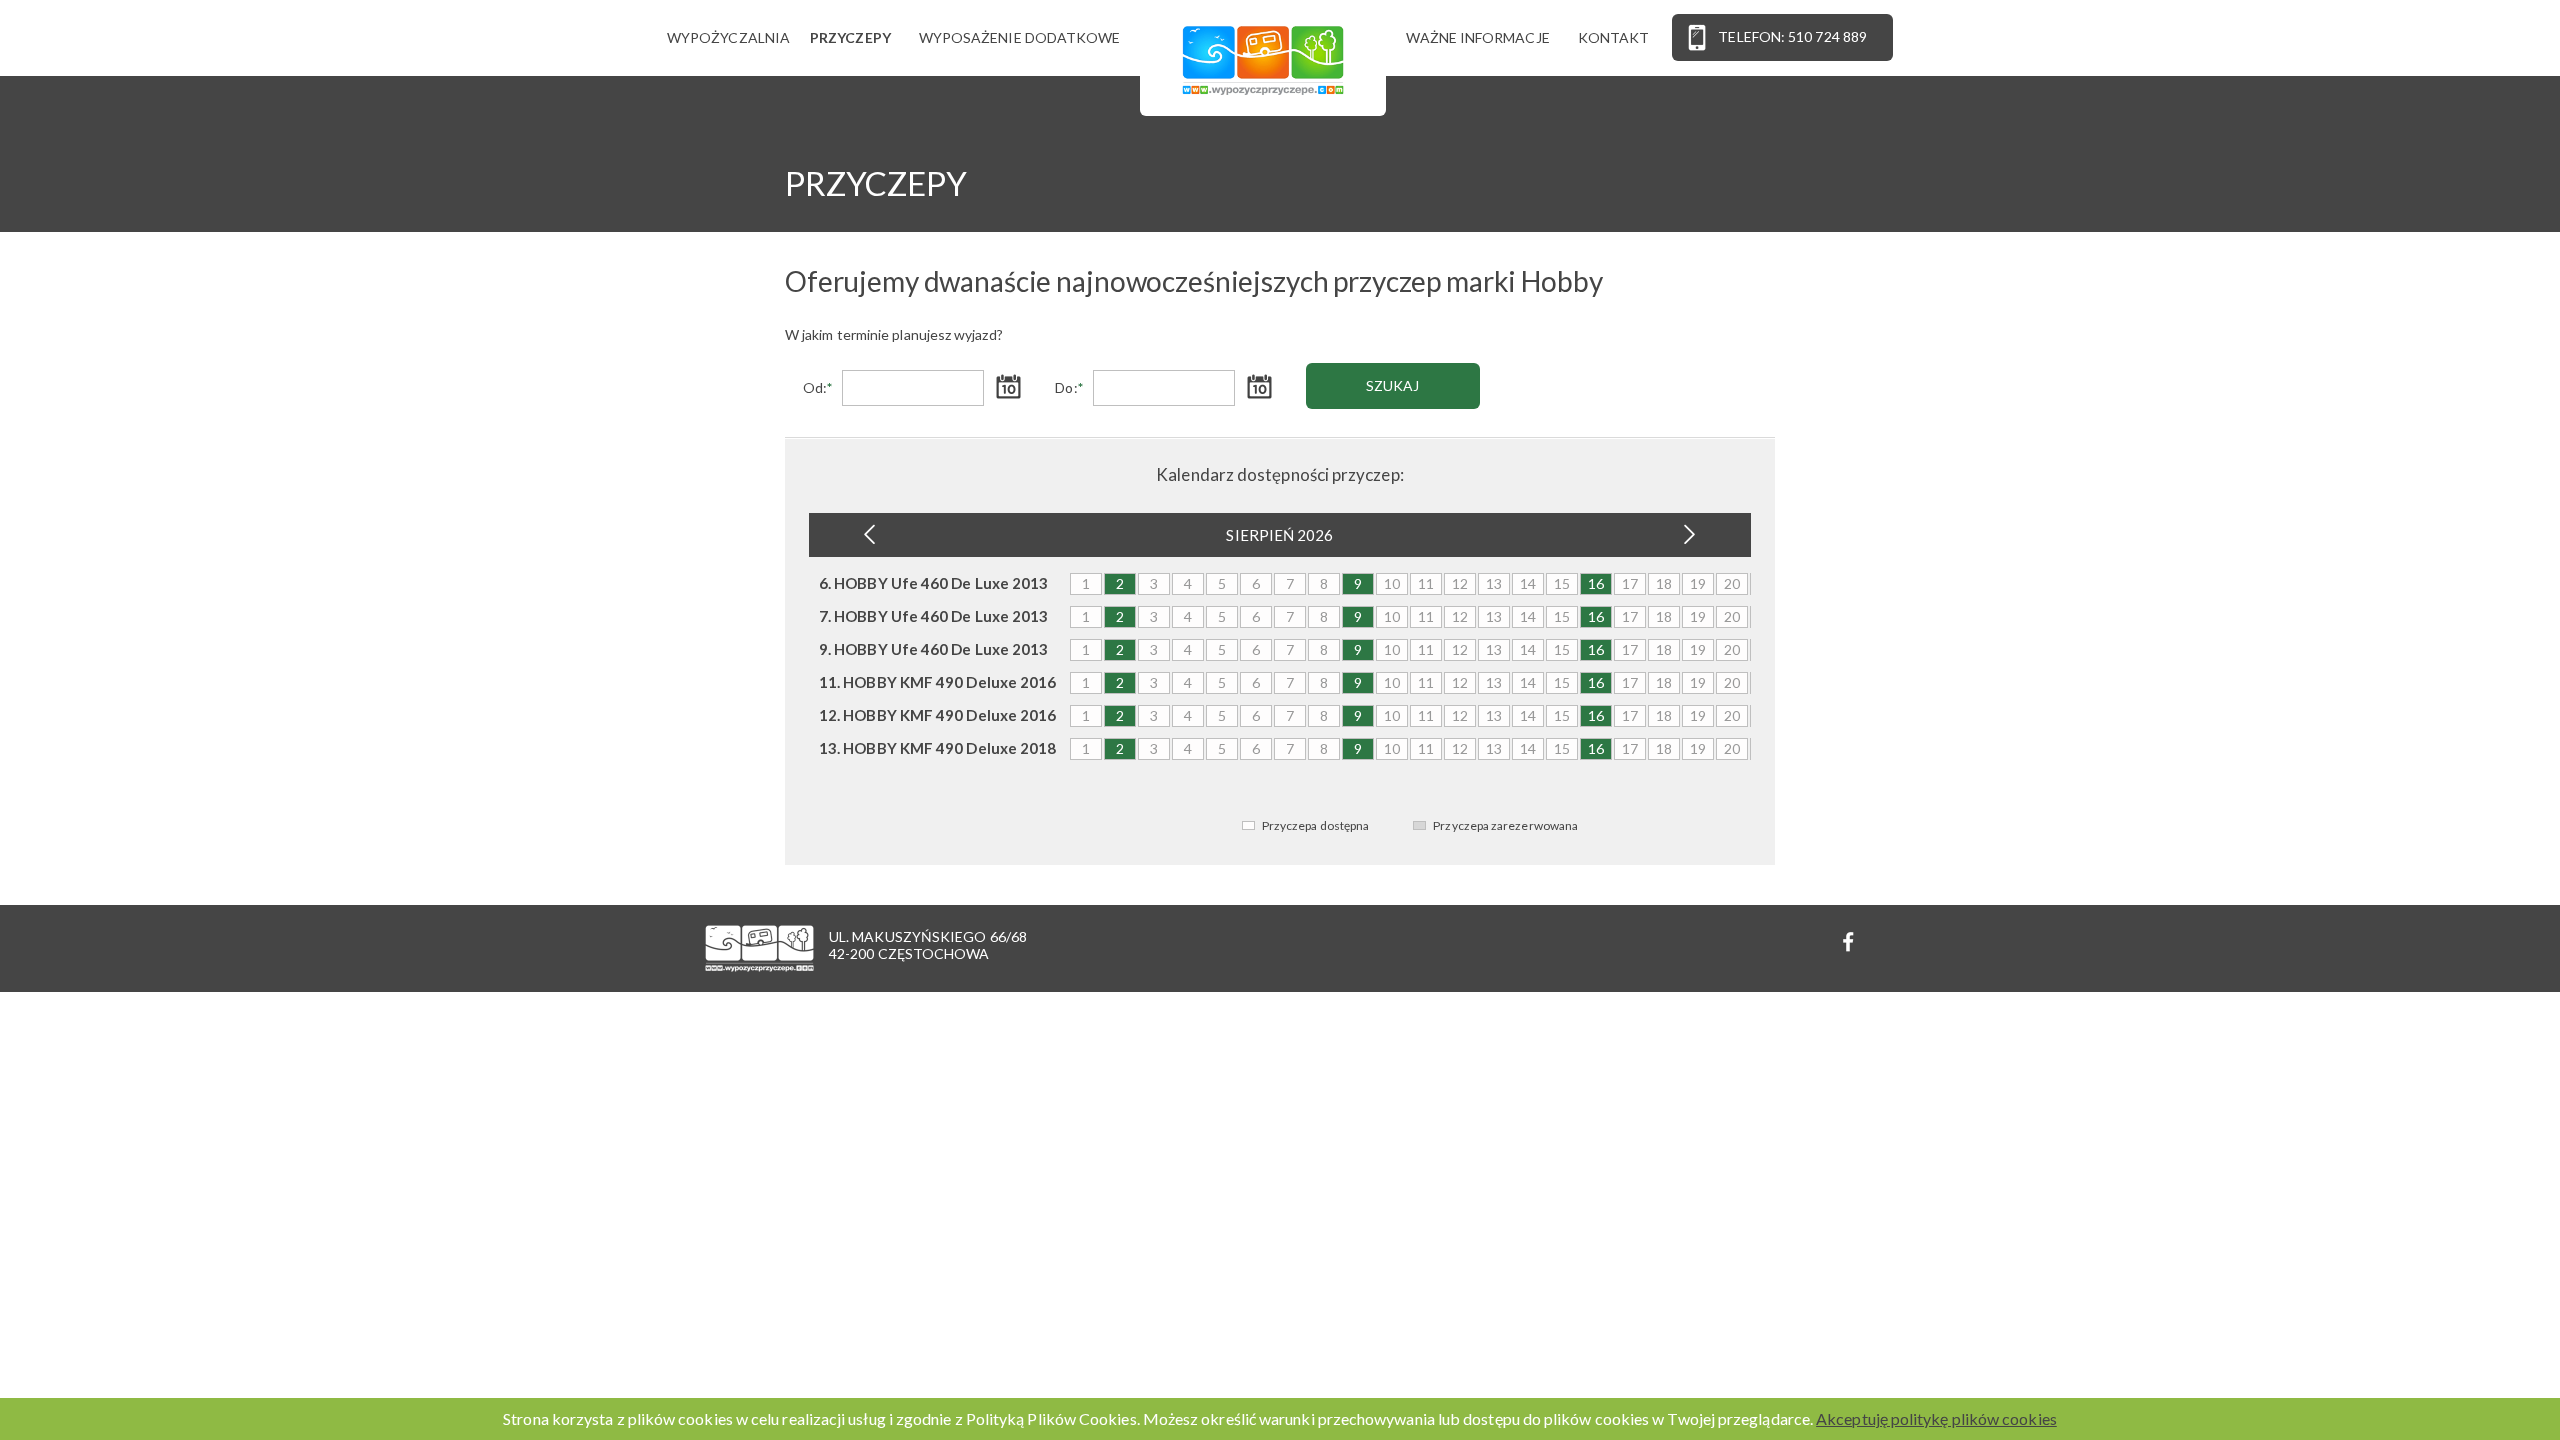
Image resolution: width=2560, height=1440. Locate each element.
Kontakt (1614, 37)
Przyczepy (850, 37)
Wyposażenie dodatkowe (1020, 37)
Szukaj (1392, 385)
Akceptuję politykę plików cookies (1936, 1418)
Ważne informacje (1477, 37)
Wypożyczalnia (728, 37)
